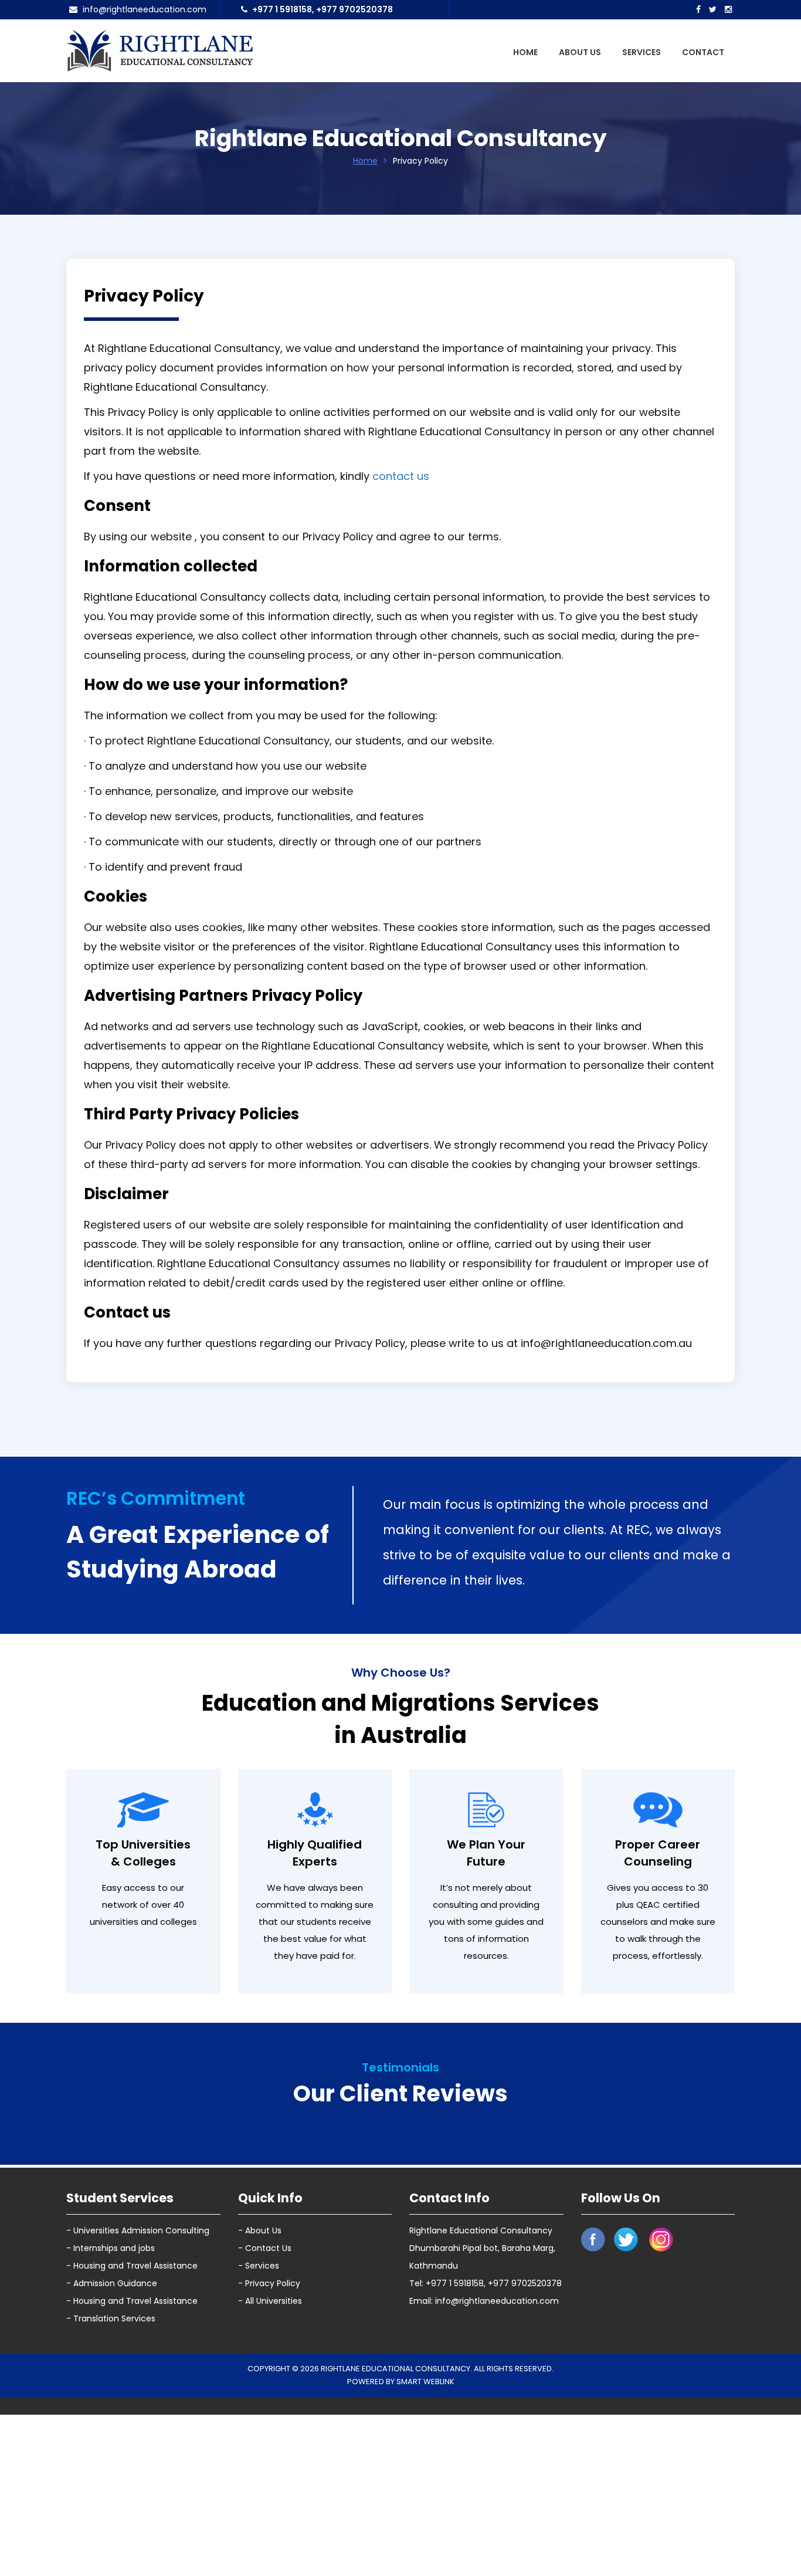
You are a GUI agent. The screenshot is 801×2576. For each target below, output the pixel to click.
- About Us (260, 2455)
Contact (703, 52)
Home (525, 52)
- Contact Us (265, 2472)
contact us (401, 476)
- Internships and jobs (111, 2472)
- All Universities (270, 2525)
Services (642, 52)
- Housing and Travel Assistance (132, 2490)
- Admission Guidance (112, 2507)
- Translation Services (111, 2543)
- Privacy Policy (269, 2507)
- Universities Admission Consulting (138, 2455)
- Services (259, 2490)
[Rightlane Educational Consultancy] (159, 50)
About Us (580, 52)
